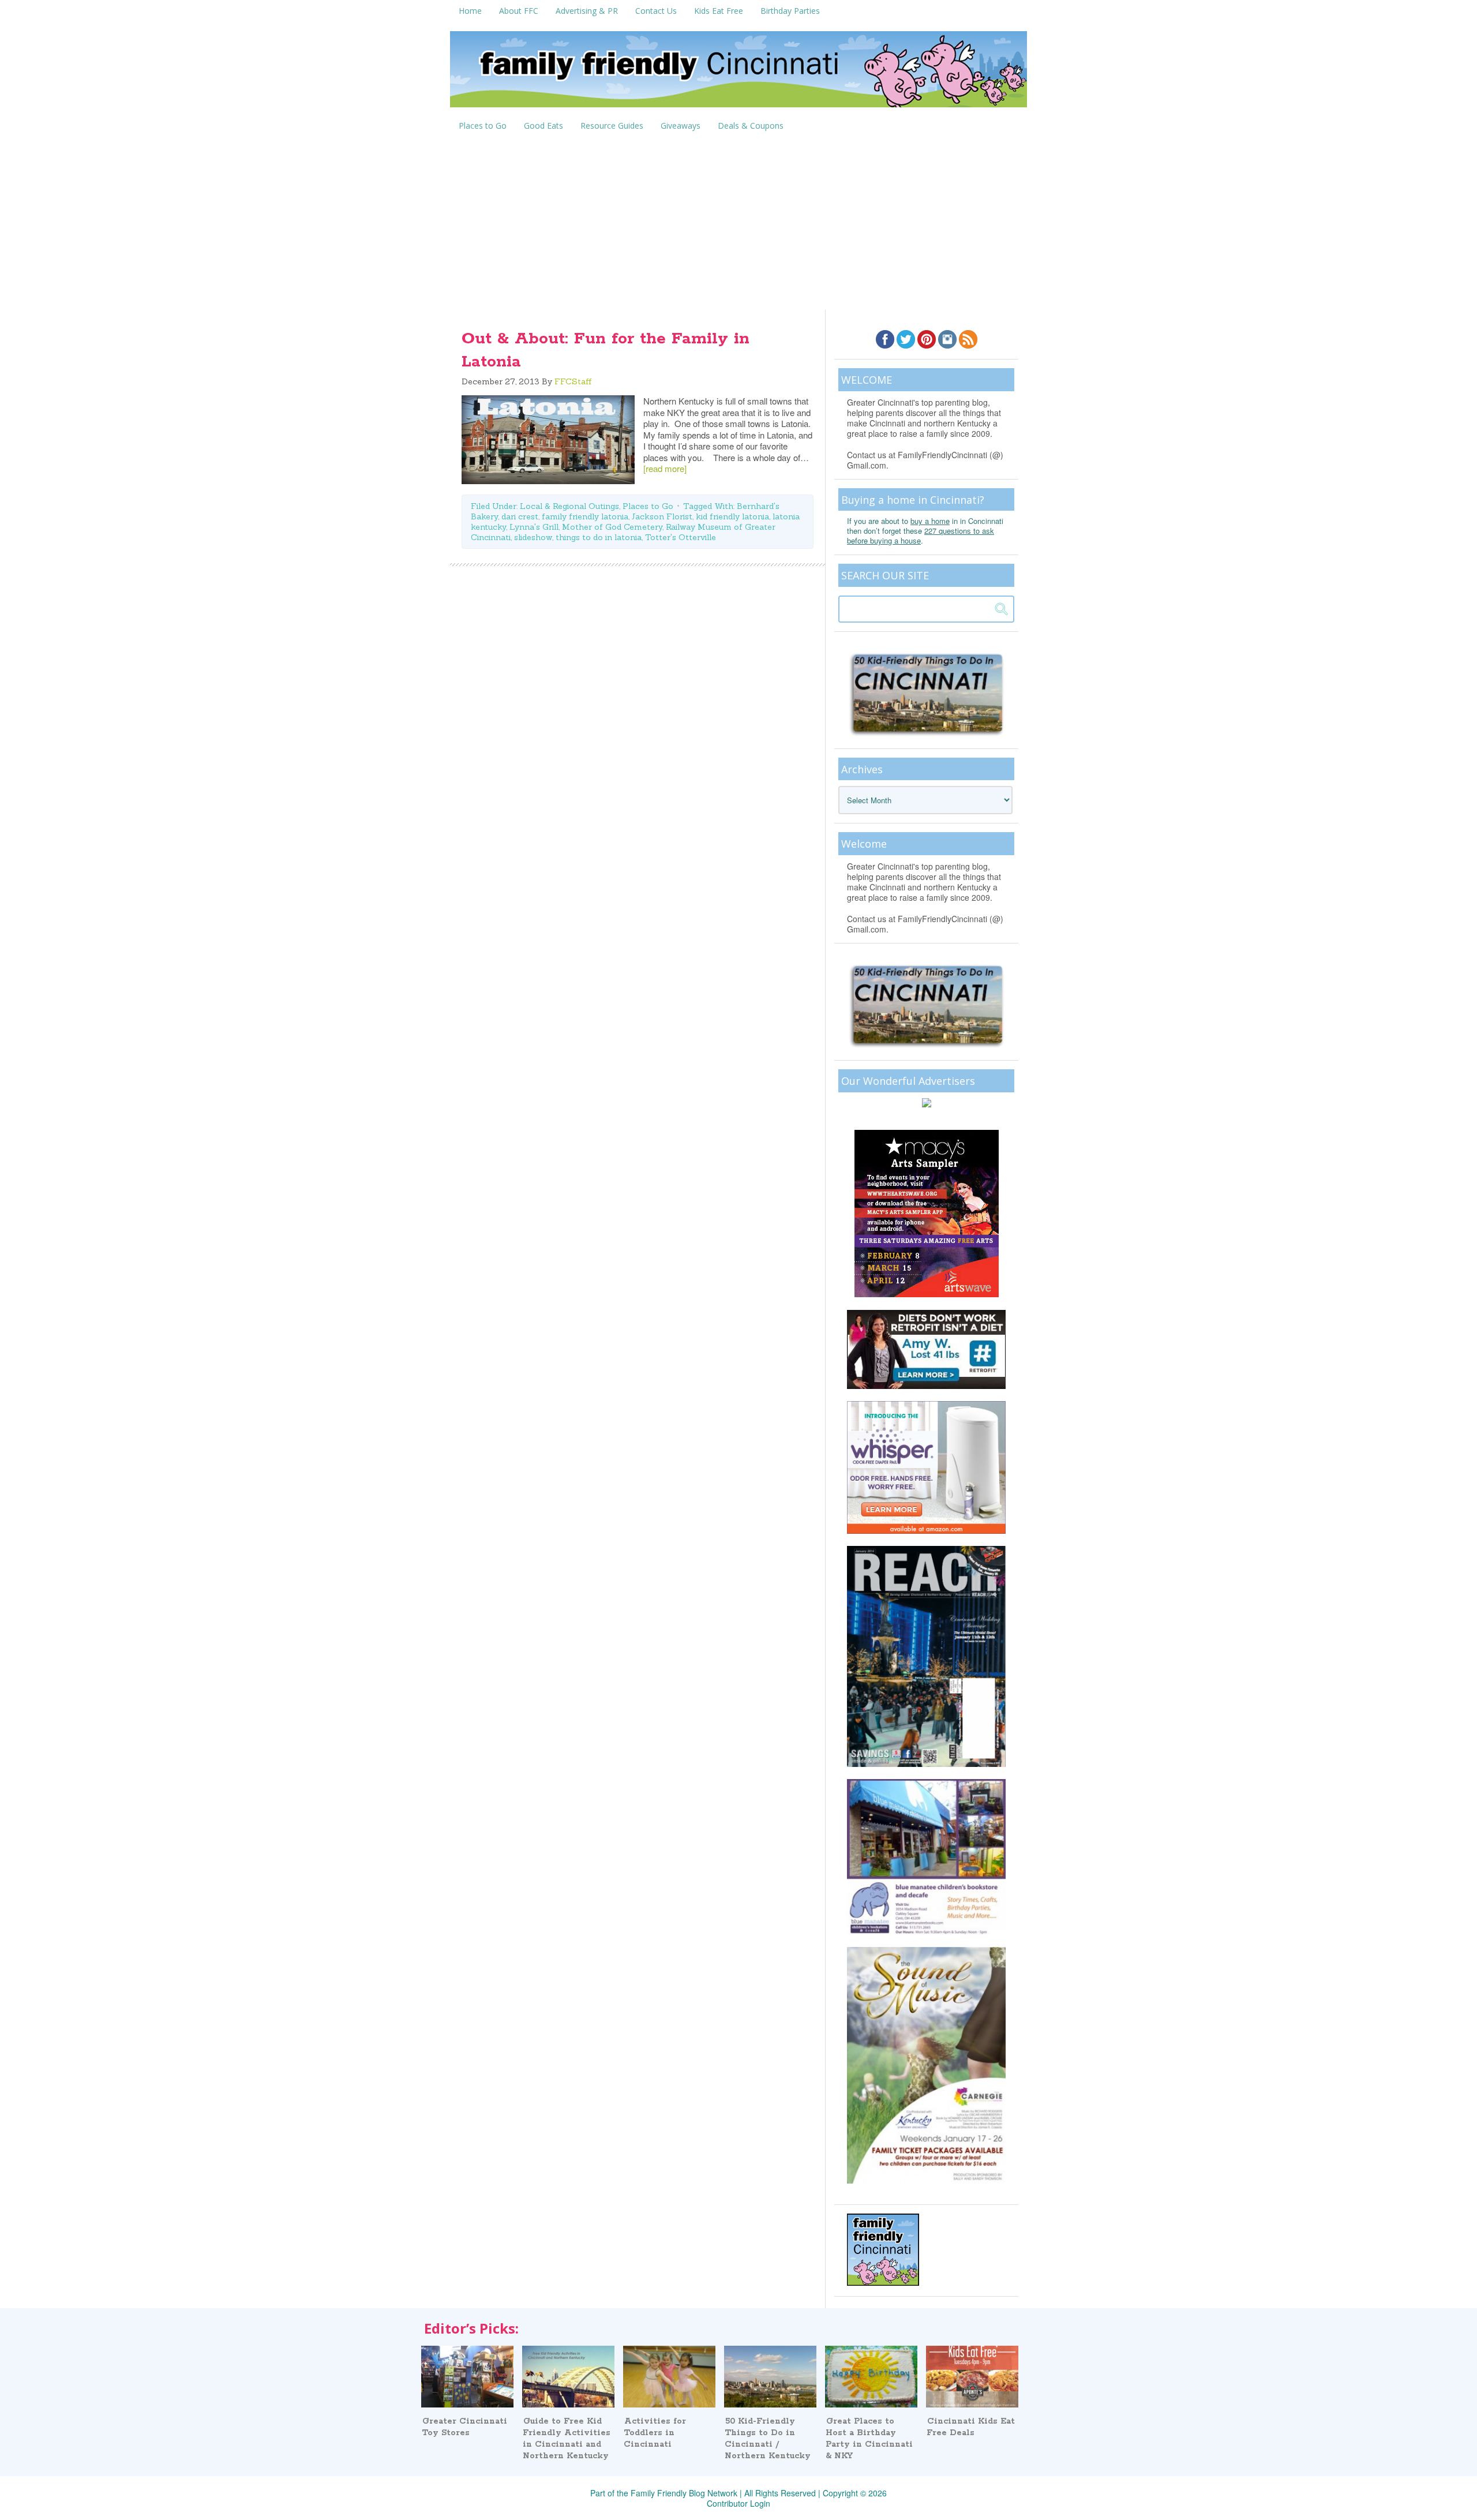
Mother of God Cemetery (612, 527)
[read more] (665, 468)
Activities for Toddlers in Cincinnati (655, 2433)
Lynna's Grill (534, 527)
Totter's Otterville (681, 537)
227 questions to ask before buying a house (921, 536)
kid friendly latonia (732, 516)
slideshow (533, 537)
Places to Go (648, 506)
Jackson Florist (662, 516)
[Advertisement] (738, 223)
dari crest (520, 516)
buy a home (930, 521)
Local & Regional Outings (569, 506)
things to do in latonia (599, 537)
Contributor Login (738, 2503)
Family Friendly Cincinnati (738, 73)
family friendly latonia (585, 516)
